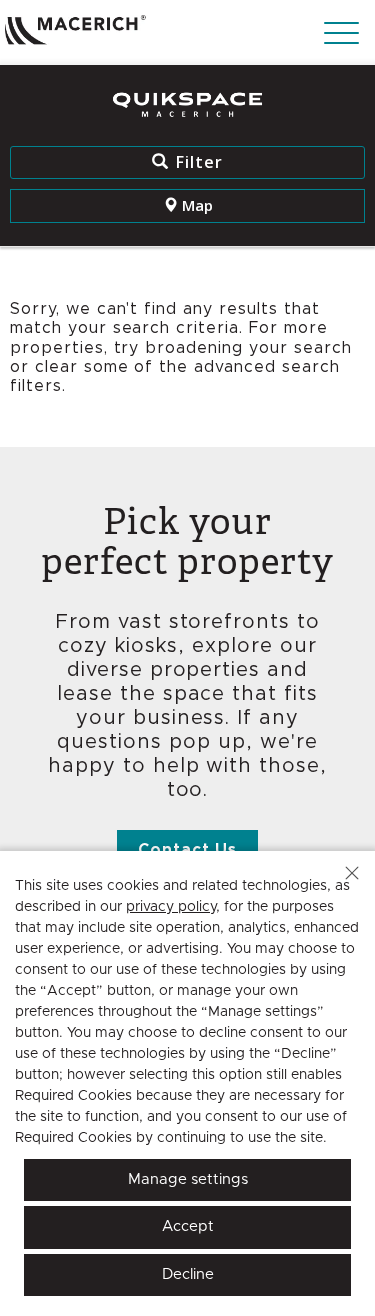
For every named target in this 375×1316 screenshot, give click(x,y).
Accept (188, 1226)
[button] (352, 873)
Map (195, 205)
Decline (188, 1274)
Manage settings (188, 1179)
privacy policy (171, 907)
